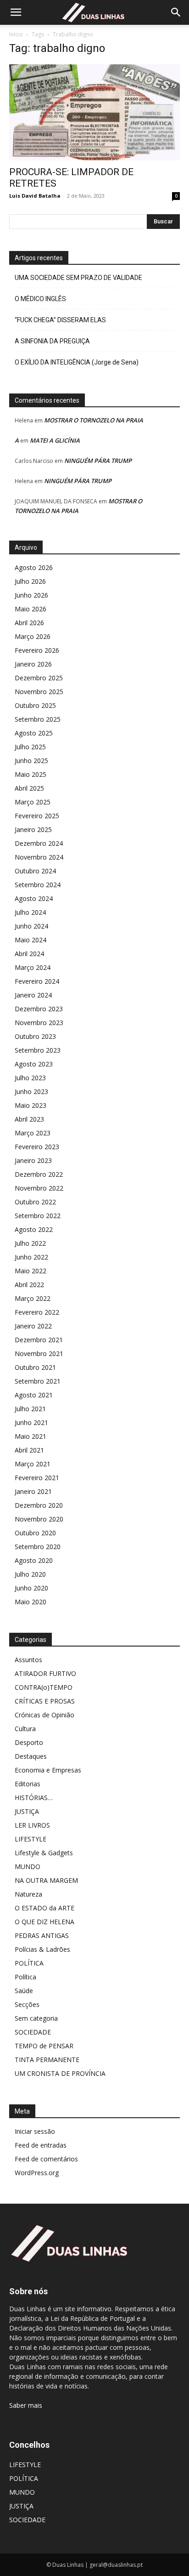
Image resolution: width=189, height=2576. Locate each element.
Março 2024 (33, 967)
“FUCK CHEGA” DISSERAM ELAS (60, 320)
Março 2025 (33, 802)
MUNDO (28, 1866)
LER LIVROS (32, 1825)
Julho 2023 (30, 1078)
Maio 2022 (31, 1271)
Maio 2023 (31, 1105)
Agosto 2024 (34, 898)
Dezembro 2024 (39, 843)
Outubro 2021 (35, 1367)
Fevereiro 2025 (37, 816)
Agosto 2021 (34, 1395)
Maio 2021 (31, 1436)
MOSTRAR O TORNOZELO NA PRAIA (94, 420)
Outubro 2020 (35, 1533)
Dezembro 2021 (39, 1340)
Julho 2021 (30, 1409)
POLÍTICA (29, 1963)
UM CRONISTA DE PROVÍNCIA (60, 2073)
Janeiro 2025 (33, 829)
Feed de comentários (46, 2159)
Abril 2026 (29, 623)
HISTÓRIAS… (34, 1798)
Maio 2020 (31, 1602)
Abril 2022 (29, 1285)
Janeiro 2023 (33, 1160)
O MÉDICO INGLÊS (40, 299)
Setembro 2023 (38, 1050)
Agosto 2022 (34, 1229)
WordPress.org (37, 2173)
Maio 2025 (31, 774)
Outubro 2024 (35, 871)
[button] (16, 12)
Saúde (24, 1991)
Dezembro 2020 (39, 1505)
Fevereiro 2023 (37, 1147)
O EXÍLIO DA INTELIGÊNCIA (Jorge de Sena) (77, 362)
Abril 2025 (29, 788)
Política (25, 1977)
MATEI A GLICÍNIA (55, 440)
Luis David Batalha (35, 196)
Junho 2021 (31, 1422)
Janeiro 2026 (33, 664)
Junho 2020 (31, 1588)
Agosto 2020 (34, 1560)
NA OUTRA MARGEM (46, 1880)
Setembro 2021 (38, 1381)
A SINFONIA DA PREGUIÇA (52, 341)
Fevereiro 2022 (37, 1312)
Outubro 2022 (35, 1202)
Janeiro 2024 (33, 995)
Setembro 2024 (38, 885)
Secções (27, 2004)
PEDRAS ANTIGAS (42, 1935)
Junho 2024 (31, 926)
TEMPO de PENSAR (44, 2046)
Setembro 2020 (38, 1547)
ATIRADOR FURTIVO (45, 1673)
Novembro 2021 (39, 1354)
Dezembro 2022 (39, 1174)
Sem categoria (36, 2018)
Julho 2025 (30, 747)
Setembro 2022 (38, 1216)
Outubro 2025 (35, 705)
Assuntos (28, 1660)
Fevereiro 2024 (37, 981)
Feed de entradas (41, 2145)
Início (16, 34)
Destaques (31, 1756)
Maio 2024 (31, 940)
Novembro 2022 (39, 1188)
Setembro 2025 (38, 719)
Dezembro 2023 (39, 1009)
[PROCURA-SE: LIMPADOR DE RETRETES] (94, 112)
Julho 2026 (30, 581)
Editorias (28, 1784)
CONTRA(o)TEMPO (44, 1687)
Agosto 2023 (34, 1064)
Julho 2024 (30, 912)
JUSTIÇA (27, 1811)
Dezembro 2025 (39, 678)
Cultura (25, 1729)
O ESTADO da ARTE (44, 1908)
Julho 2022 (30, 1243)
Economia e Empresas (48, 1770)
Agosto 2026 (34, 567)
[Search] (176, 12)
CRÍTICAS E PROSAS (45, 1701)
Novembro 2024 (39, 857)
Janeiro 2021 (33, 1491)
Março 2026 (33, 636)
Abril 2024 (29, 954)
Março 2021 (33, 1464)
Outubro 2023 (35, 1036)
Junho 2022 (31, 1257)
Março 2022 (33, 1298)
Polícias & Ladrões (42, 1949)
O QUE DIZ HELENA (44, 1922)
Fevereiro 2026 (37, 650)
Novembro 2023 (39, 1023)
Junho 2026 (31, 595)
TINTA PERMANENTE (47, 2060)
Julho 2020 (30, 1574)
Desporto (29, 1742)
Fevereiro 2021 (37, 1478)
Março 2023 (33, 1133)
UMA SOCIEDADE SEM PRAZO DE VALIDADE (78, 278)
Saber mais (26, 2405)
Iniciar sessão (35, 2131)
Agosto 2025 (34, 733)
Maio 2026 (31, 609)
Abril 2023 (29, 1119)
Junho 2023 (31, 1091)
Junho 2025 (31, 761)
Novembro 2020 (39, 1519)
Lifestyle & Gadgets (44, 1853)
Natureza (28, 1894)
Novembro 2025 (39, 692)
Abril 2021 (29, 1450)
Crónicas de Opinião (44, 1715)
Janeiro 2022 (33, 1326)
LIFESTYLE (31, 1839)
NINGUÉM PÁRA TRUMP (98, 461)
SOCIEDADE (33, 2032)
